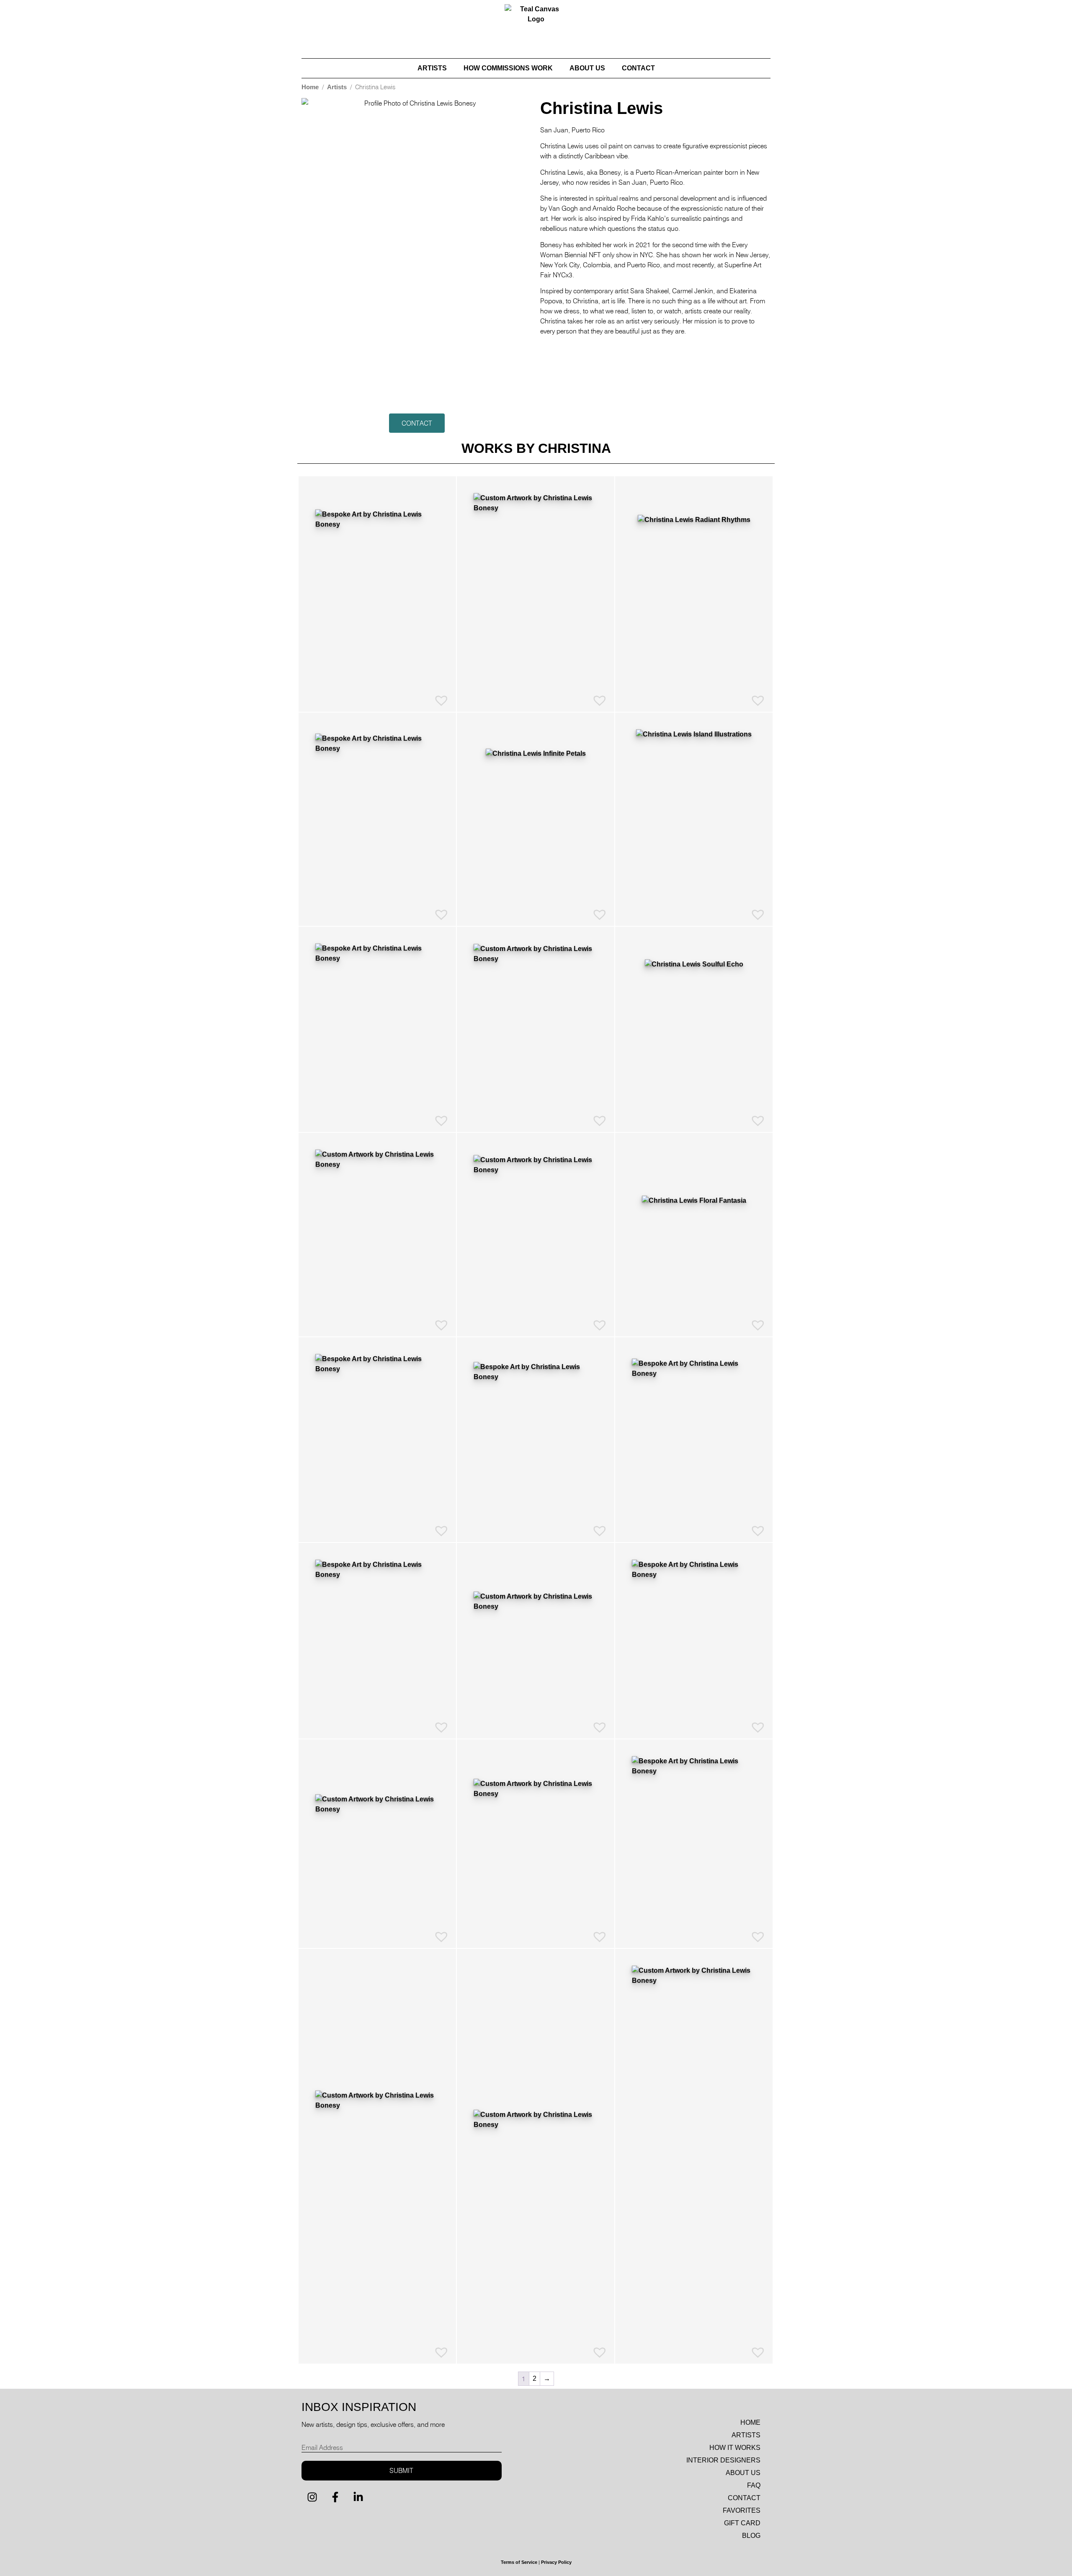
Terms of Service (519, 2562)
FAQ (754, 2485)
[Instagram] (312, 2497)
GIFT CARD (742, 2523)
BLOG (751, 2536)
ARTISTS (432, 68)
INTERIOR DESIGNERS (723, 2460)
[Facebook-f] (335, 2497)
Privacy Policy (556, 2562)
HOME (750, 2422)
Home (310, 87)
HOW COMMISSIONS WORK (508, 68)
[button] (417, 423)
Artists (337, 87)
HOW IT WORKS (735, 2448)
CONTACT (638, 68)
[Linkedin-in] (358, 2497)
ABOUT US (587, 68)
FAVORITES (742, 2510)
